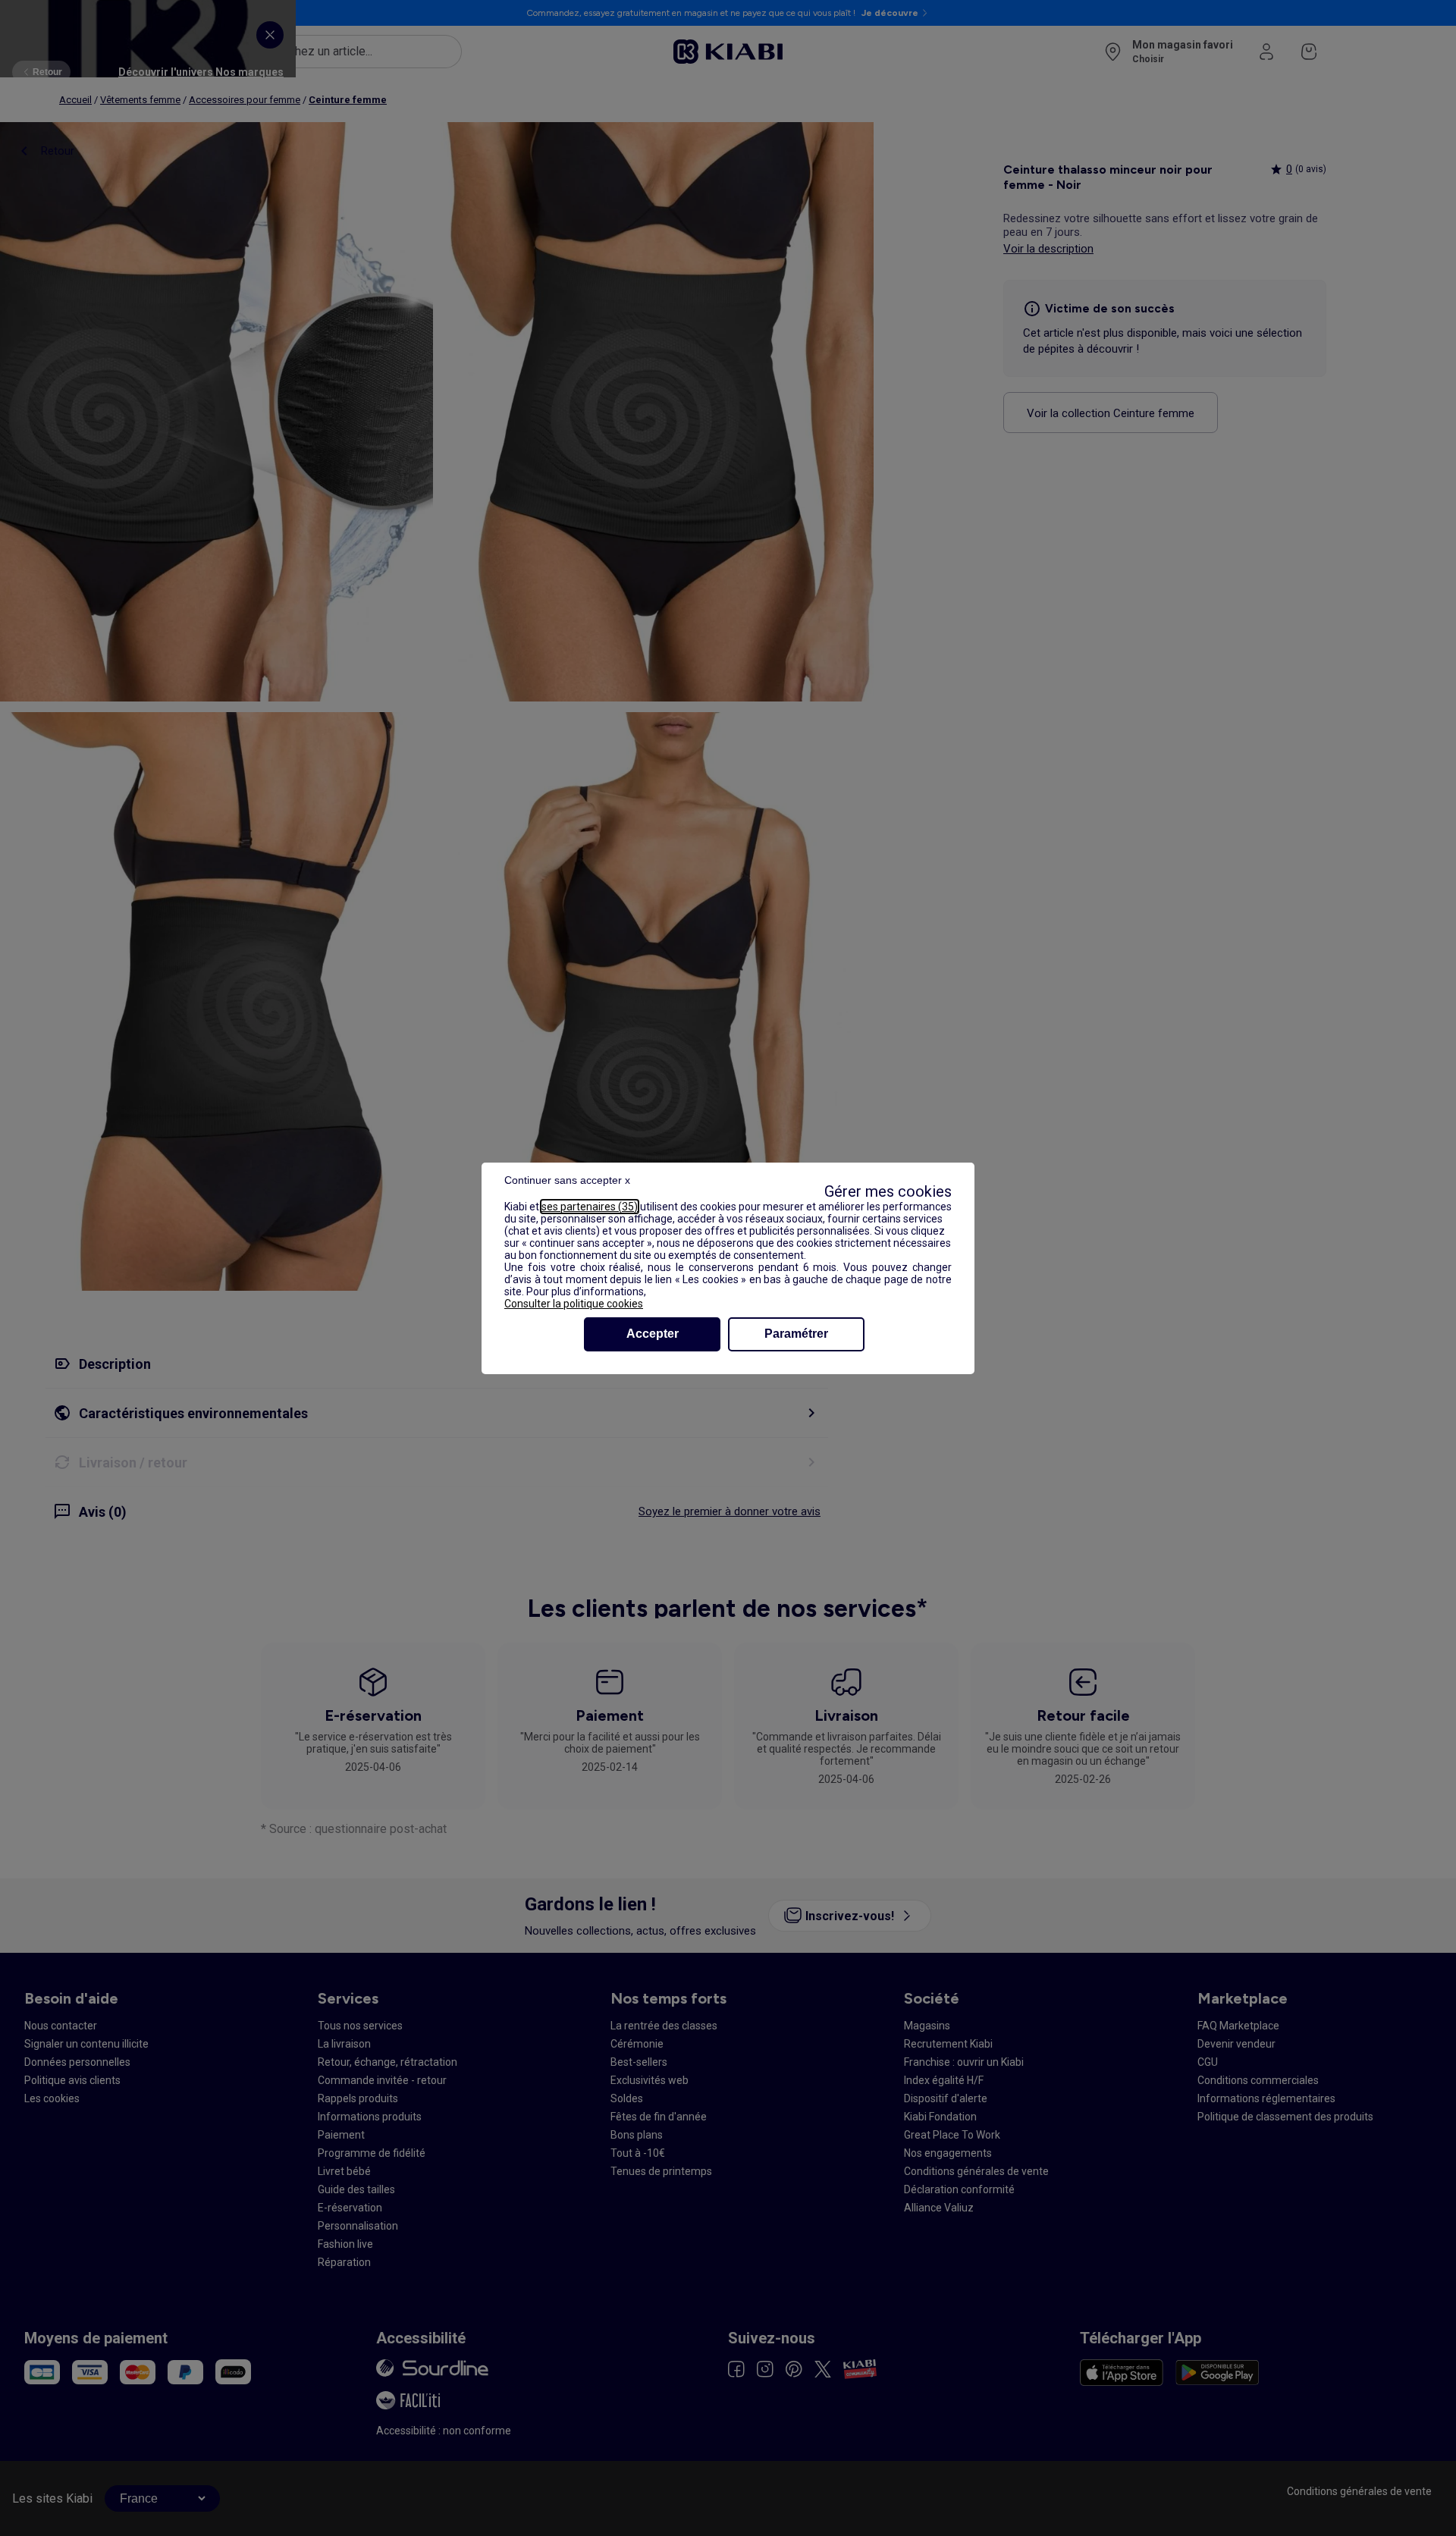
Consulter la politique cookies (574, 1304)
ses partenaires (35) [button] (590, 1207)
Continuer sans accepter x (567, 1180)
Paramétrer (796, 1334)
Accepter (653, 1334)
